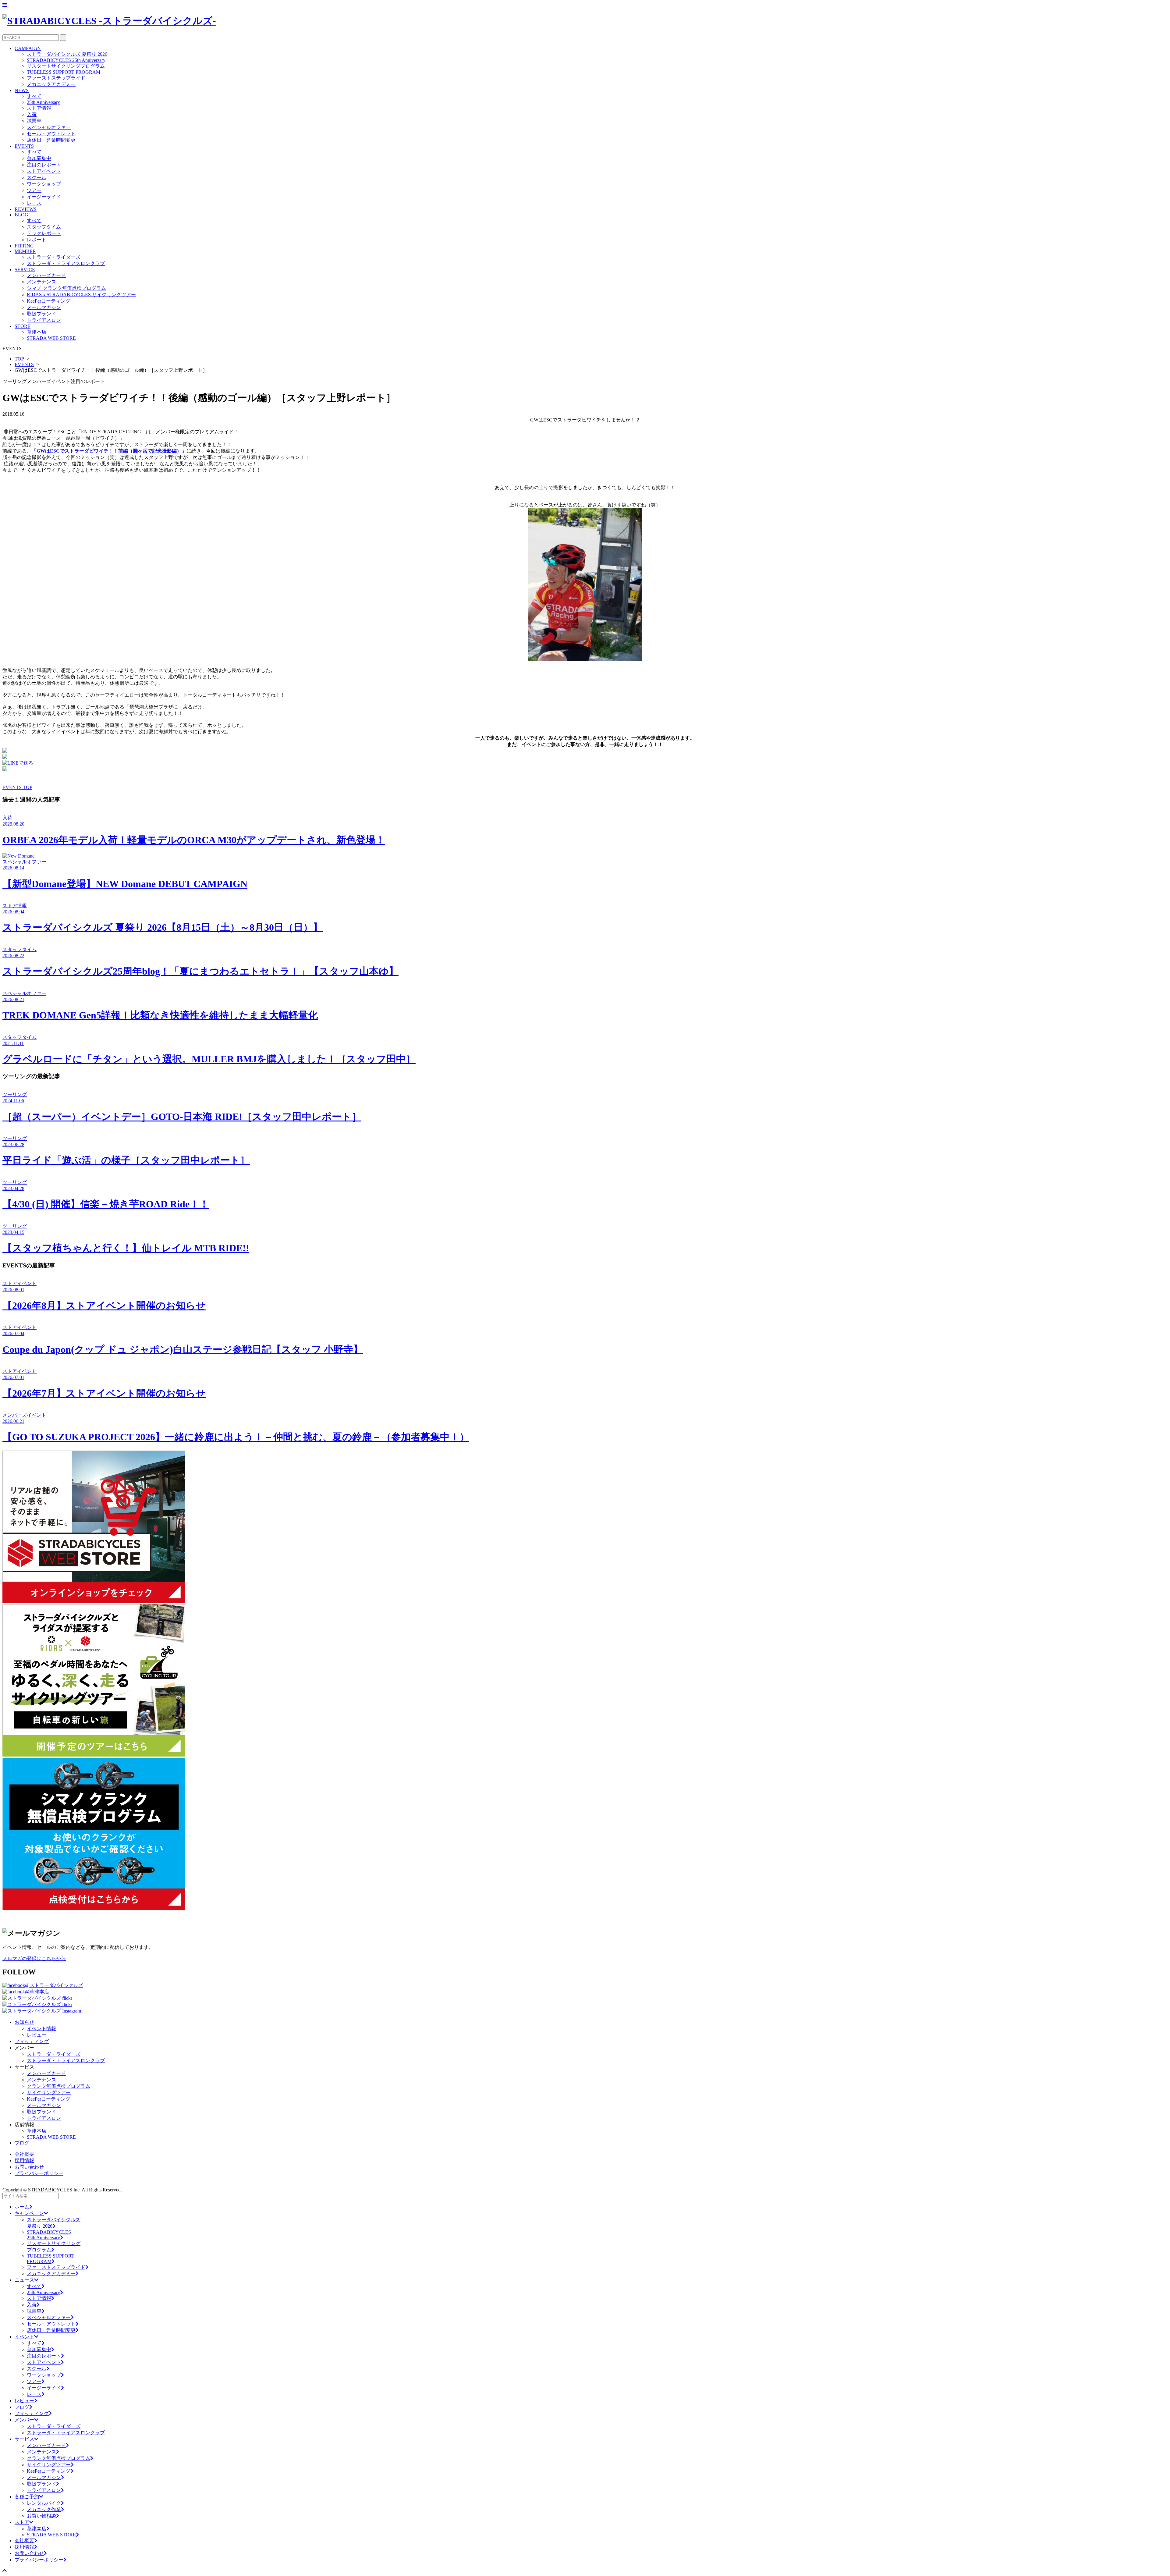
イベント (24, 2337)
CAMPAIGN (28, 48)
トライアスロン (44, 320)
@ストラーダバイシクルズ (54, 1985)
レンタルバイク (44, 2503)
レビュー (37, 2035)
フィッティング (32, 2041)
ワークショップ (44, 184)
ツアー (34, 190)
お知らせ (24, 2022)
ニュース (24, 2280)
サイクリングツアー (49, 2093)
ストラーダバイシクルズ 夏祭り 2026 (67, 54)
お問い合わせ (29, 2167)
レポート (37, 240)
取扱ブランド (41, 314)
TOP (19, 359)
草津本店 (37, 332)
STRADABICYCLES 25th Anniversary (66, 60)
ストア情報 (39, 108)
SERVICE (25, 270)
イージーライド (44, 197)
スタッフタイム (44, 227)
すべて (34, 96)
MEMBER (25, 251)
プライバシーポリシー (39, 2173)
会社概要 (24, 2154)
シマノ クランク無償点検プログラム (66, 288)
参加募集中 (39, 158)
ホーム (22, 2207)
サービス (24, 2439)
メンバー (24, 2420)
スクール (37, 178)
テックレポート (44, 233)
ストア (22, 2522)
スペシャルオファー (49, 127)
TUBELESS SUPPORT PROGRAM (64, 72)
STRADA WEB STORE (51, 338)
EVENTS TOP (17, 787)
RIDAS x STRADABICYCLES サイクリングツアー (81, 295)
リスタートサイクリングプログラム (66, 66)
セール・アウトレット (51, 134)
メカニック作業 (44, 2509)
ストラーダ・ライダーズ (54, 257)
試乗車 (34, 121)
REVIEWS (26, 209)
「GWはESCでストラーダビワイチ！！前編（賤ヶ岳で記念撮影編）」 (109, 451)
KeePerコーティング (49, 301)
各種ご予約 (27, 2497)
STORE (23, 326)
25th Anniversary (43, 102)
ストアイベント (44, 171)
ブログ (22, 2143)
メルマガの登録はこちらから (34, 1958)
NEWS (22, 90)
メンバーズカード (46, 275)
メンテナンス (41, 282)
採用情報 (24, 2160)
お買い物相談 (41, 2516)
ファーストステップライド (56, 78)
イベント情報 (41, 2029)
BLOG (21, 215)
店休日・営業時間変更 (51, 140)
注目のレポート (44, 165)
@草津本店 (37, 1992)
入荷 (32, 114)
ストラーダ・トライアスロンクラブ (66, 263)
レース (34, 203)
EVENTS (24, 146)
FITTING (24, 246)
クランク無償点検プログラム (58, 2086)
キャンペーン (29, 2213)
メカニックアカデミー (51, 84)
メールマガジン (44, 307)
